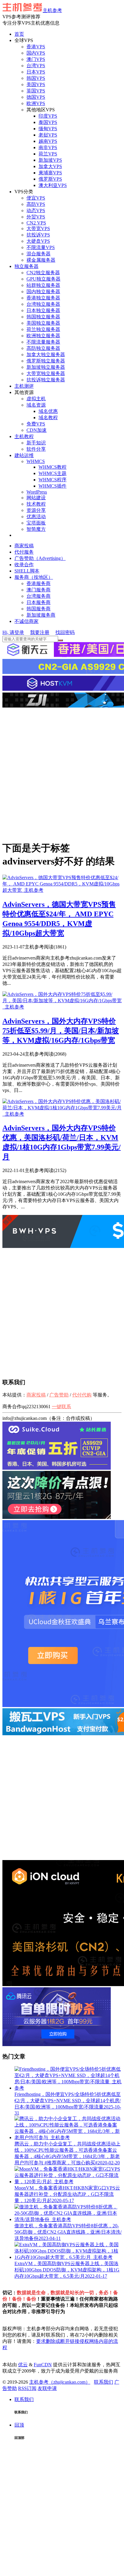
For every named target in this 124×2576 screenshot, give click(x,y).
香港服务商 (39, 583)
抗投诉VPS (38, 235)
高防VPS (36, 204)
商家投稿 (24, 546)
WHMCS (36, 461)
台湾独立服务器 (43, 304)
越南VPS (48, 141)
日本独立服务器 (43, 310)
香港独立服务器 (43, 298)
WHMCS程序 (53, 480)
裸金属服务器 (41, 260)
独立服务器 (26, 266)
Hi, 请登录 (13, 632)
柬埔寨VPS (50, 173)
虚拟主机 (36, 399)
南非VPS (48, 147)
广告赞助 (59, 1395)
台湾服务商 (39, 596)
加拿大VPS (50, 166)
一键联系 (61, 1407)
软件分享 (36, 449)
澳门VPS (36, 59)
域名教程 (48, 418)
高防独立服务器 (43, 348)
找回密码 (65, 632)
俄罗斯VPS (50, 179)
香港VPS (36, 47)
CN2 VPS (36, 223)
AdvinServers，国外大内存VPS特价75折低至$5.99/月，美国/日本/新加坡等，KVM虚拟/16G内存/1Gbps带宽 (61, 1031)
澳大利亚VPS (53, 185)
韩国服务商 (39, 609)
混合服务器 (39, 254)
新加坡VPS (50, 160)
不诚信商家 (26, 621)
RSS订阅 (27, 2388)
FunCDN (43, 2365)
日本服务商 (39, 602)
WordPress (37, 492)
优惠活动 (36, 517)
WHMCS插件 (53, 486)
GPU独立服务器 (43, 279)
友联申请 (47, 2388)
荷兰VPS (48, 154)
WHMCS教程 (53, 467)
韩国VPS (36, 78)
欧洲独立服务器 (43, 336)
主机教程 (24, 436)
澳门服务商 (39, 590)
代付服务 (24, 552)
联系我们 (104, 2382)
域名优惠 (48, 411)
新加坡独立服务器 (46, 367)
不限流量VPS (41, 247)
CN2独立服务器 (43, 273)
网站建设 (36, 498)
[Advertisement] (62, 774)
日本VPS (36, 72)
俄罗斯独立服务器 (46, 361)
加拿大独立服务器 (46, 355)
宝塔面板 (36, 523)
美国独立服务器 (43, 323)
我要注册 (40, 632)
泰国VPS (48, 122)
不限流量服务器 (43, 342)
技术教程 (36, 504)
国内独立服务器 (43, 292)
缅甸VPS (48, 129)
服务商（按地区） (34, 577)
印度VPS (48, 116)
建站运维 (24, 455)
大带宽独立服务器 (46, 373)
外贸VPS (36, 217)
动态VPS (36, 210)
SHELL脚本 (27, 571)
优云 (23, 2365)
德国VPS (36, 97)
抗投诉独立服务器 (46, 380)
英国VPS (36, 91)
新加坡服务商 (41, 615)
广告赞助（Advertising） (40, 558)
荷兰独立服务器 (43, 329)
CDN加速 (37, 430)
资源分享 (36, 510)
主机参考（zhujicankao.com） (60, 2382)
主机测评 (24, 386)
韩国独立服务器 (43, 317)
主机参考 (52, 10)
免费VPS (36, 424)
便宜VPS (36, 198)
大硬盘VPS (38, 241)
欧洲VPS (36, 103)
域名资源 (36, 405)
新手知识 (36, 443)
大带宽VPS (38, 228)
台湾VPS (36, 66)
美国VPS (36, 84)
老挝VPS (48, 135)
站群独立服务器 (43, 285)
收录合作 (24, 565)
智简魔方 (36, 529)
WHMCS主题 (53, 473)
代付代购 (82, 1395)
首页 (19, 34)
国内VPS (36, 53)
